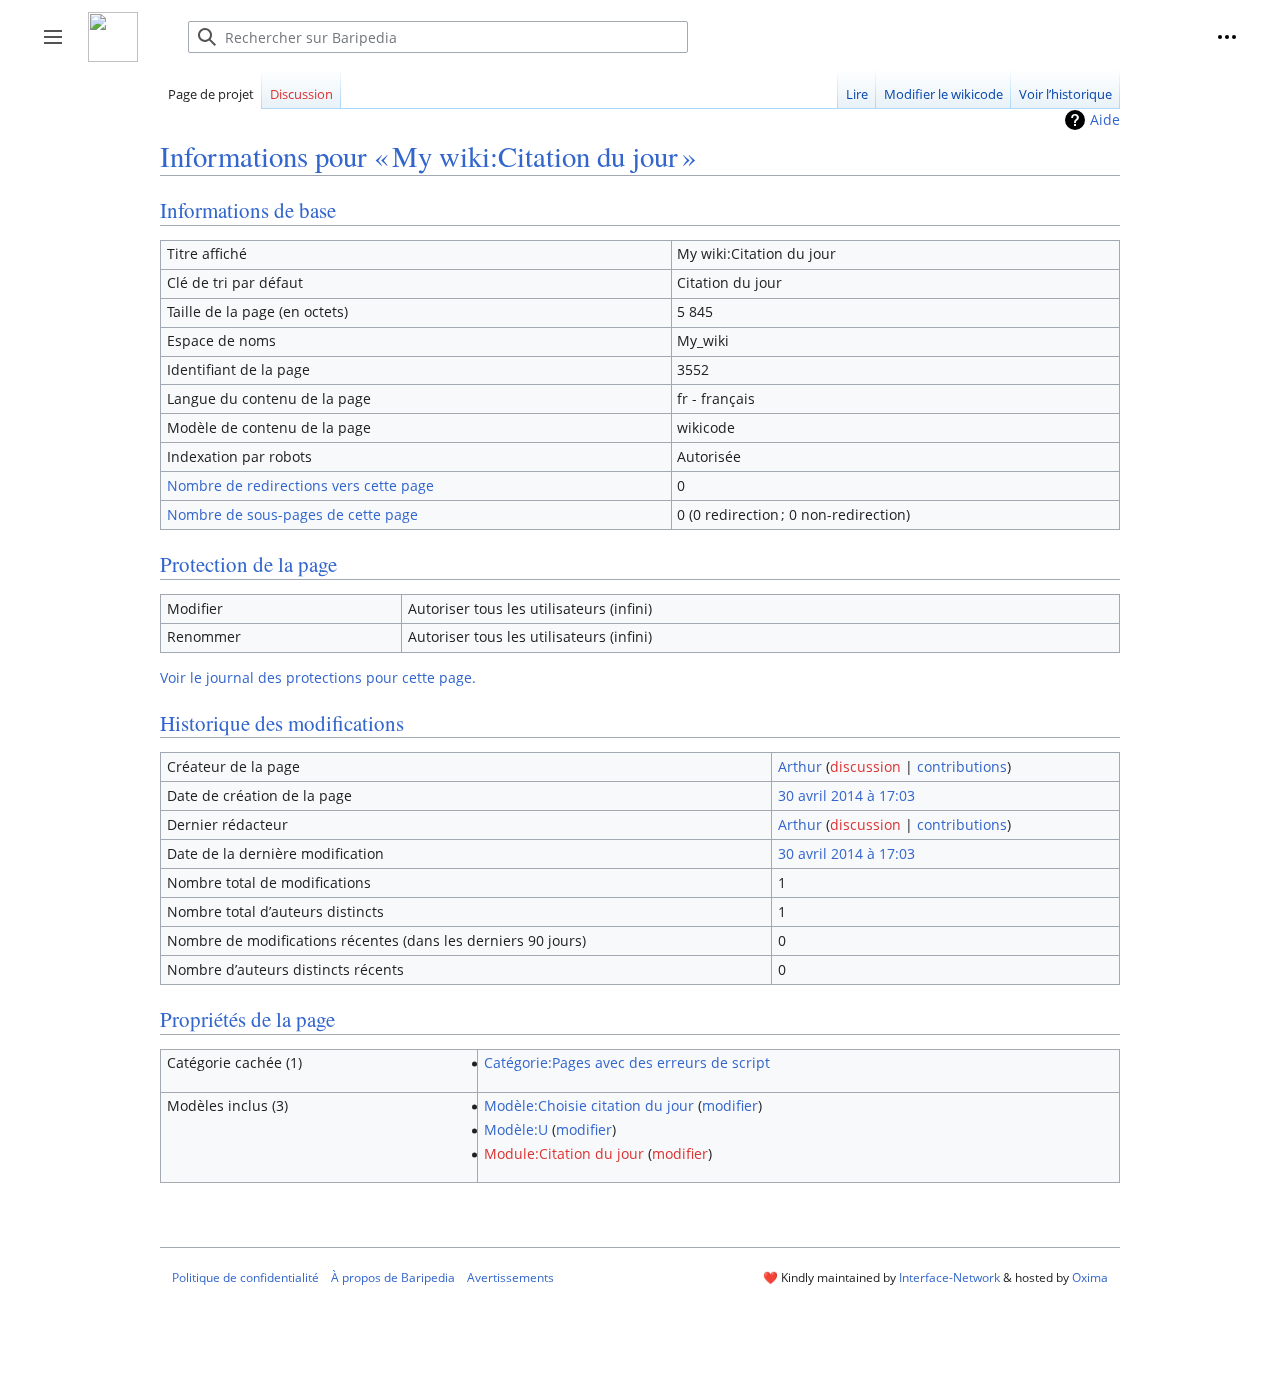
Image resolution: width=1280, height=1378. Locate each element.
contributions (962, 766)
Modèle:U (516, 1129)
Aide (1105, 119)
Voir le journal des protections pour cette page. (318, 677)
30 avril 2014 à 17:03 (846, 795)
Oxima (1090, 1277)
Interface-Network (949, 1277)
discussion (865, 766)
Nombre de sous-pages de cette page (292, 514)
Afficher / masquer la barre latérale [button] (59, 47)
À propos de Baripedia (393, 1277)
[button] (1227, 37)
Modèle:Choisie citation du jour (589, 1105)
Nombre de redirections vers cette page (300, 485)
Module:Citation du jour (564, 1153)
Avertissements (510, 1277)
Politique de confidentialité (245, 1277)
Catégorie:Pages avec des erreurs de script (627, 1062)
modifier (730, 1105)
